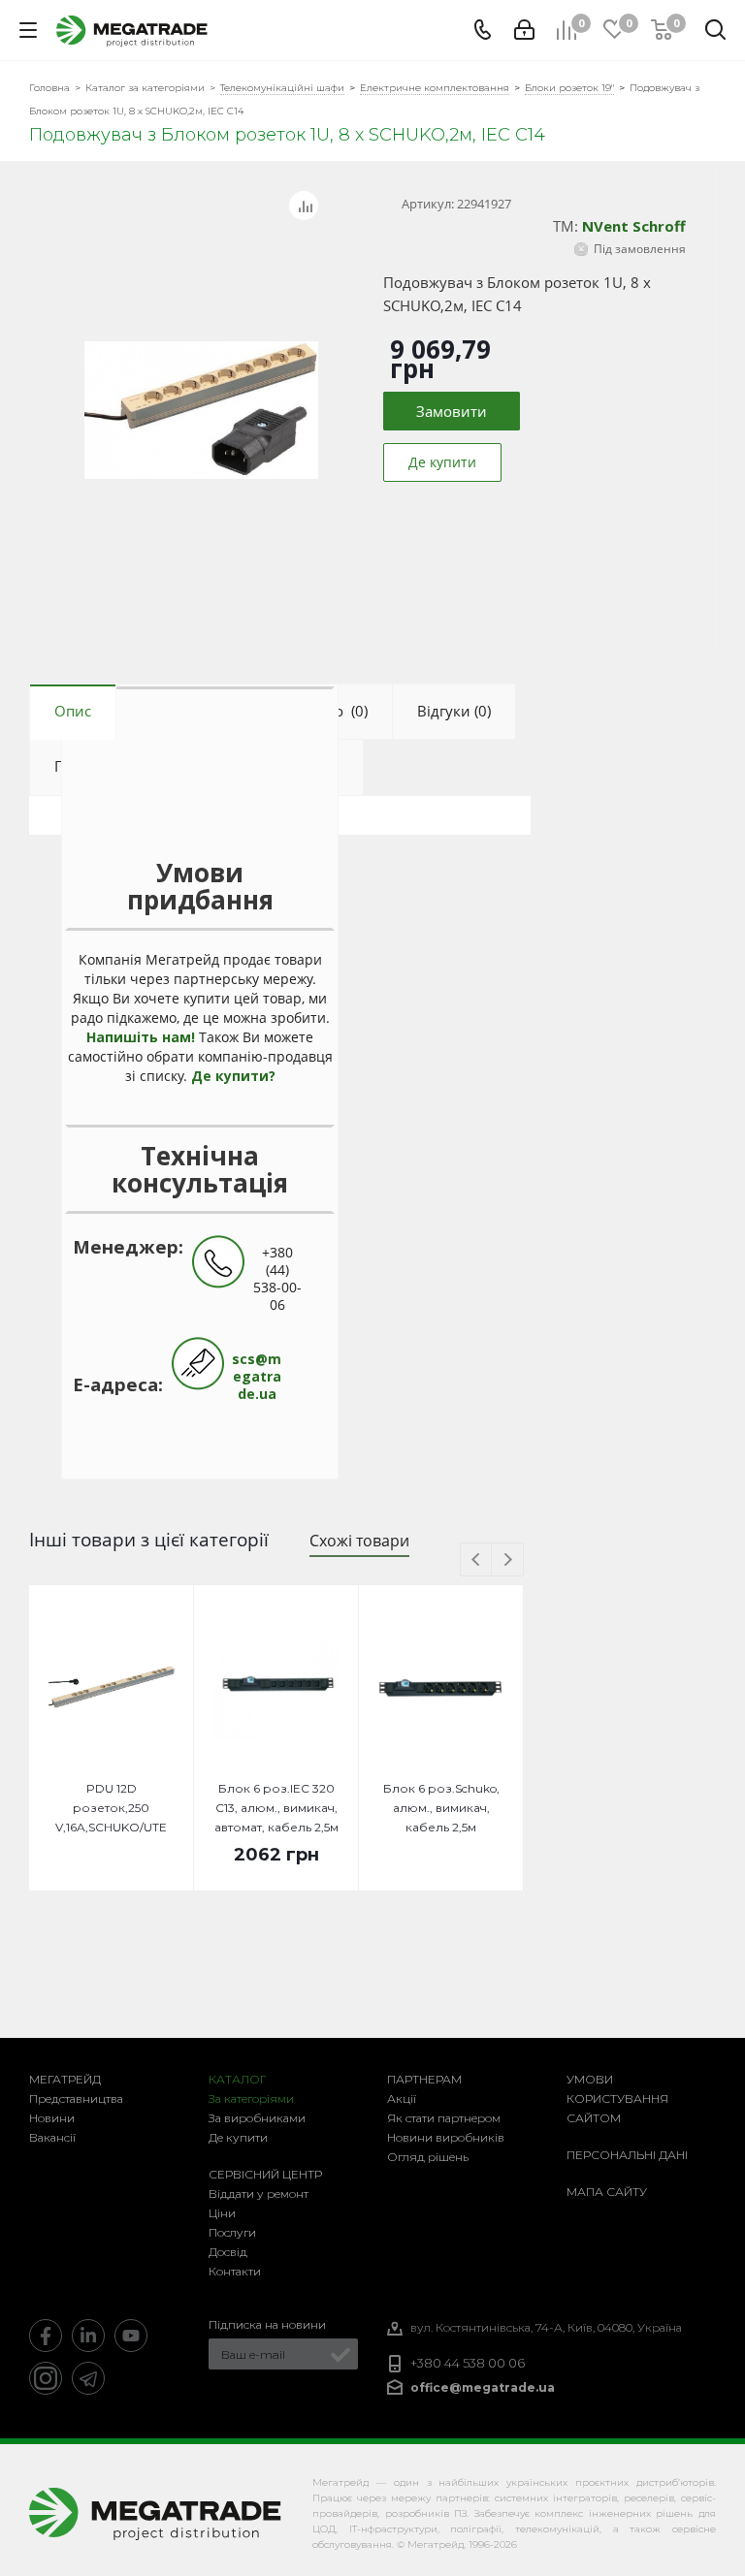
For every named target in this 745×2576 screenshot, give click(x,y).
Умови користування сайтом (617, 2099)
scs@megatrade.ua (257, 1376)
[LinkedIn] (88, 2336)
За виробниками (257, 2118)
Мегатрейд (65, 2079)
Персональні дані (627, 2155)
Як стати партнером (444, 2118)
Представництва (76, 2099)
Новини (52, 2118)
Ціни (222, 2213)
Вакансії (52, 2137)
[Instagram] (46, 2378)
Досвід (228, 2252)
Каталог (238, 2079)
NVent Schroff (634, 226)
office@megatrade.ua (483, 2387)
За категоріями (251, 2099)
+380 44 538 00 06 (468, 2363)
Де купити (238, 2137)
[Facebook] (46, 2336)
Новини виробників (446, 2137)
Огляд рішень (428, 2157)
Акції (402, 2099)
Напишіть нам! (141, 1037)
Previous (477, 1560)
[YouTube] (131, 2336)
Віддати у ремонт (259, 2194)
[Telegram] (88, 2378)
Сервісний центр (265, 2174)
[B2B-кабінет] (524, 30)
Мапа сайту (607, 2192)
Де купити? (233, 1076)
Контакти (235, 2271)
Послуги (232, 2232)
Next (508, 1560)
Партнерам (424, 2079)
